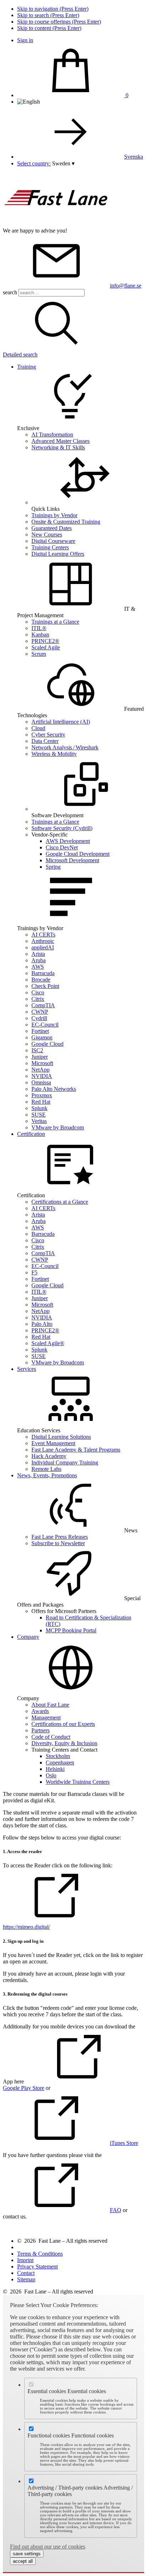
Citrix (38, 999)
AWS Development (68, 841)
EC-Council (45, 1025)
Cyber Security (48, 735)
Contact (26, 2273)
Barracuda (43, 973)
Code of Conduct (51, 1737)
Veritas (39, 1121)
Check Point (45, 986)
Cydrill (39, 1018)
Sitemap (26, 2279)
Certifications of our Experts (63, 1724)
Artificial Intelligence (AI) (61, 722)
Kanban (40, 635)
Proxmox (42, 1095)
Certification (31, 1134)
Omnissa (41, 1082)
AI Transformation (52, 435)
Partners (40, 1730)
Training (27, 367)
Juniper (40, 1057)
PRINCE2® (45, 641)
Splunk (39, 1108)
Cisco (38, 992)
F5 (34, 1272)
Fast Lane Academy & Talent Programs (76, 1450)
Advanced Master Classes (60, 441)
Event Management (53, 1443)
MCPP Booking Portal (71, 1630)
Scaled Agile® (48, 1343)
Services (27, 1369)
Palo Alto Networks (54, 1089)
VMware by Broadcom (58, 1127)
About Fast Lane (50, 1705)
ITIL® (39, 628)
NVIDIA (42, 1076)
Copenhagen (60, 1763)
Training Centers (50, 547)
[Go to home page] (56, 224)
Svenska (134, 157)
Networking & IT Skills (58, 447)
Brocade (41, 980)
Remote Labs (46, 1469)
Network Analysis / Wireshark (65, 747)
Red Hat (41, 1102)
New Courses (47, 535)
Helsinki (55, 1769)
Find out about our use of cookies (48, 2547)
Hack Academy (49, 1456)
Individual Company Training (65, 1462)
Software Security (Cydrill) (62, 828)
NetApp (40, 1070)
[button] (63, 163)
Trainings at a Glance (55, 622)
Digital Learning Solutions (61, 1437)
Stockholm (58, 1756)
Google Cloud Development (78, 854)
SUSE (39, 1115)
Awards (40, 1711)
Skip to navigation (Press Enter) (53, 9)
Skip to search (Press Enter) (48, 15)
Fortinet (40, 1031)
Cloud (38, 728)
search (10, 292)
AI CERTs (43, 935)
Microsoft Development (72, 860)
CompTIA (43, 1005)
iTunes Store (124, 2143)
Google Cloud (47, 1044)
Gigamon (42, 1037)
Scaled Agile (46, 647)
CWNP (40, 1012)
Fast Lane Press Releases (60, 1537)
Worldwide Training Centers (78, 1782)
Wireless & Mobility (54, 754)
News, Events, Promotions (47, 1475)
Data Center (45, 741)
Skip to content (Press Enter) (49, 28)
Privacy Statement (37, 2267)
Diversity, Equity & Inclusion (64, 1743)
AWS (38, 967)
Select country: (34, 163)
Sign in (25, 40)
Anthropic (43, 941)
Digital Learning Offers (58, 554)
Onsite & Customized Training (66, 522)
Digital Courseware (53, 541)
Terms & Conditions (40, 2254)
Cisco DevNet (62, 847)
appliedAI (43, 947)
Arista (38, 954)
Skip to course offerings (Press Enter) (59, 22)
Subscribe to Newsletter (58, 1543)
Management (46, 1718)
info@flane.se (126, 286)
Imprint (25, 2260)
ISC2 (37, 1050)
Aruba (39, 960)
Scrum (39, 654)
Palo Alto (42, 1324)
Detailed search (20, 355)
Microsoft (42, 1063)
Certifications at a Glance (60, 1202)
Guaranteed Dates (52, 528)
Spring (53, 867)
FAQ (116, 2210)
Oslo (51, 1775)
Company (28, 1637)
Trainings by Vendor (54, 515)
